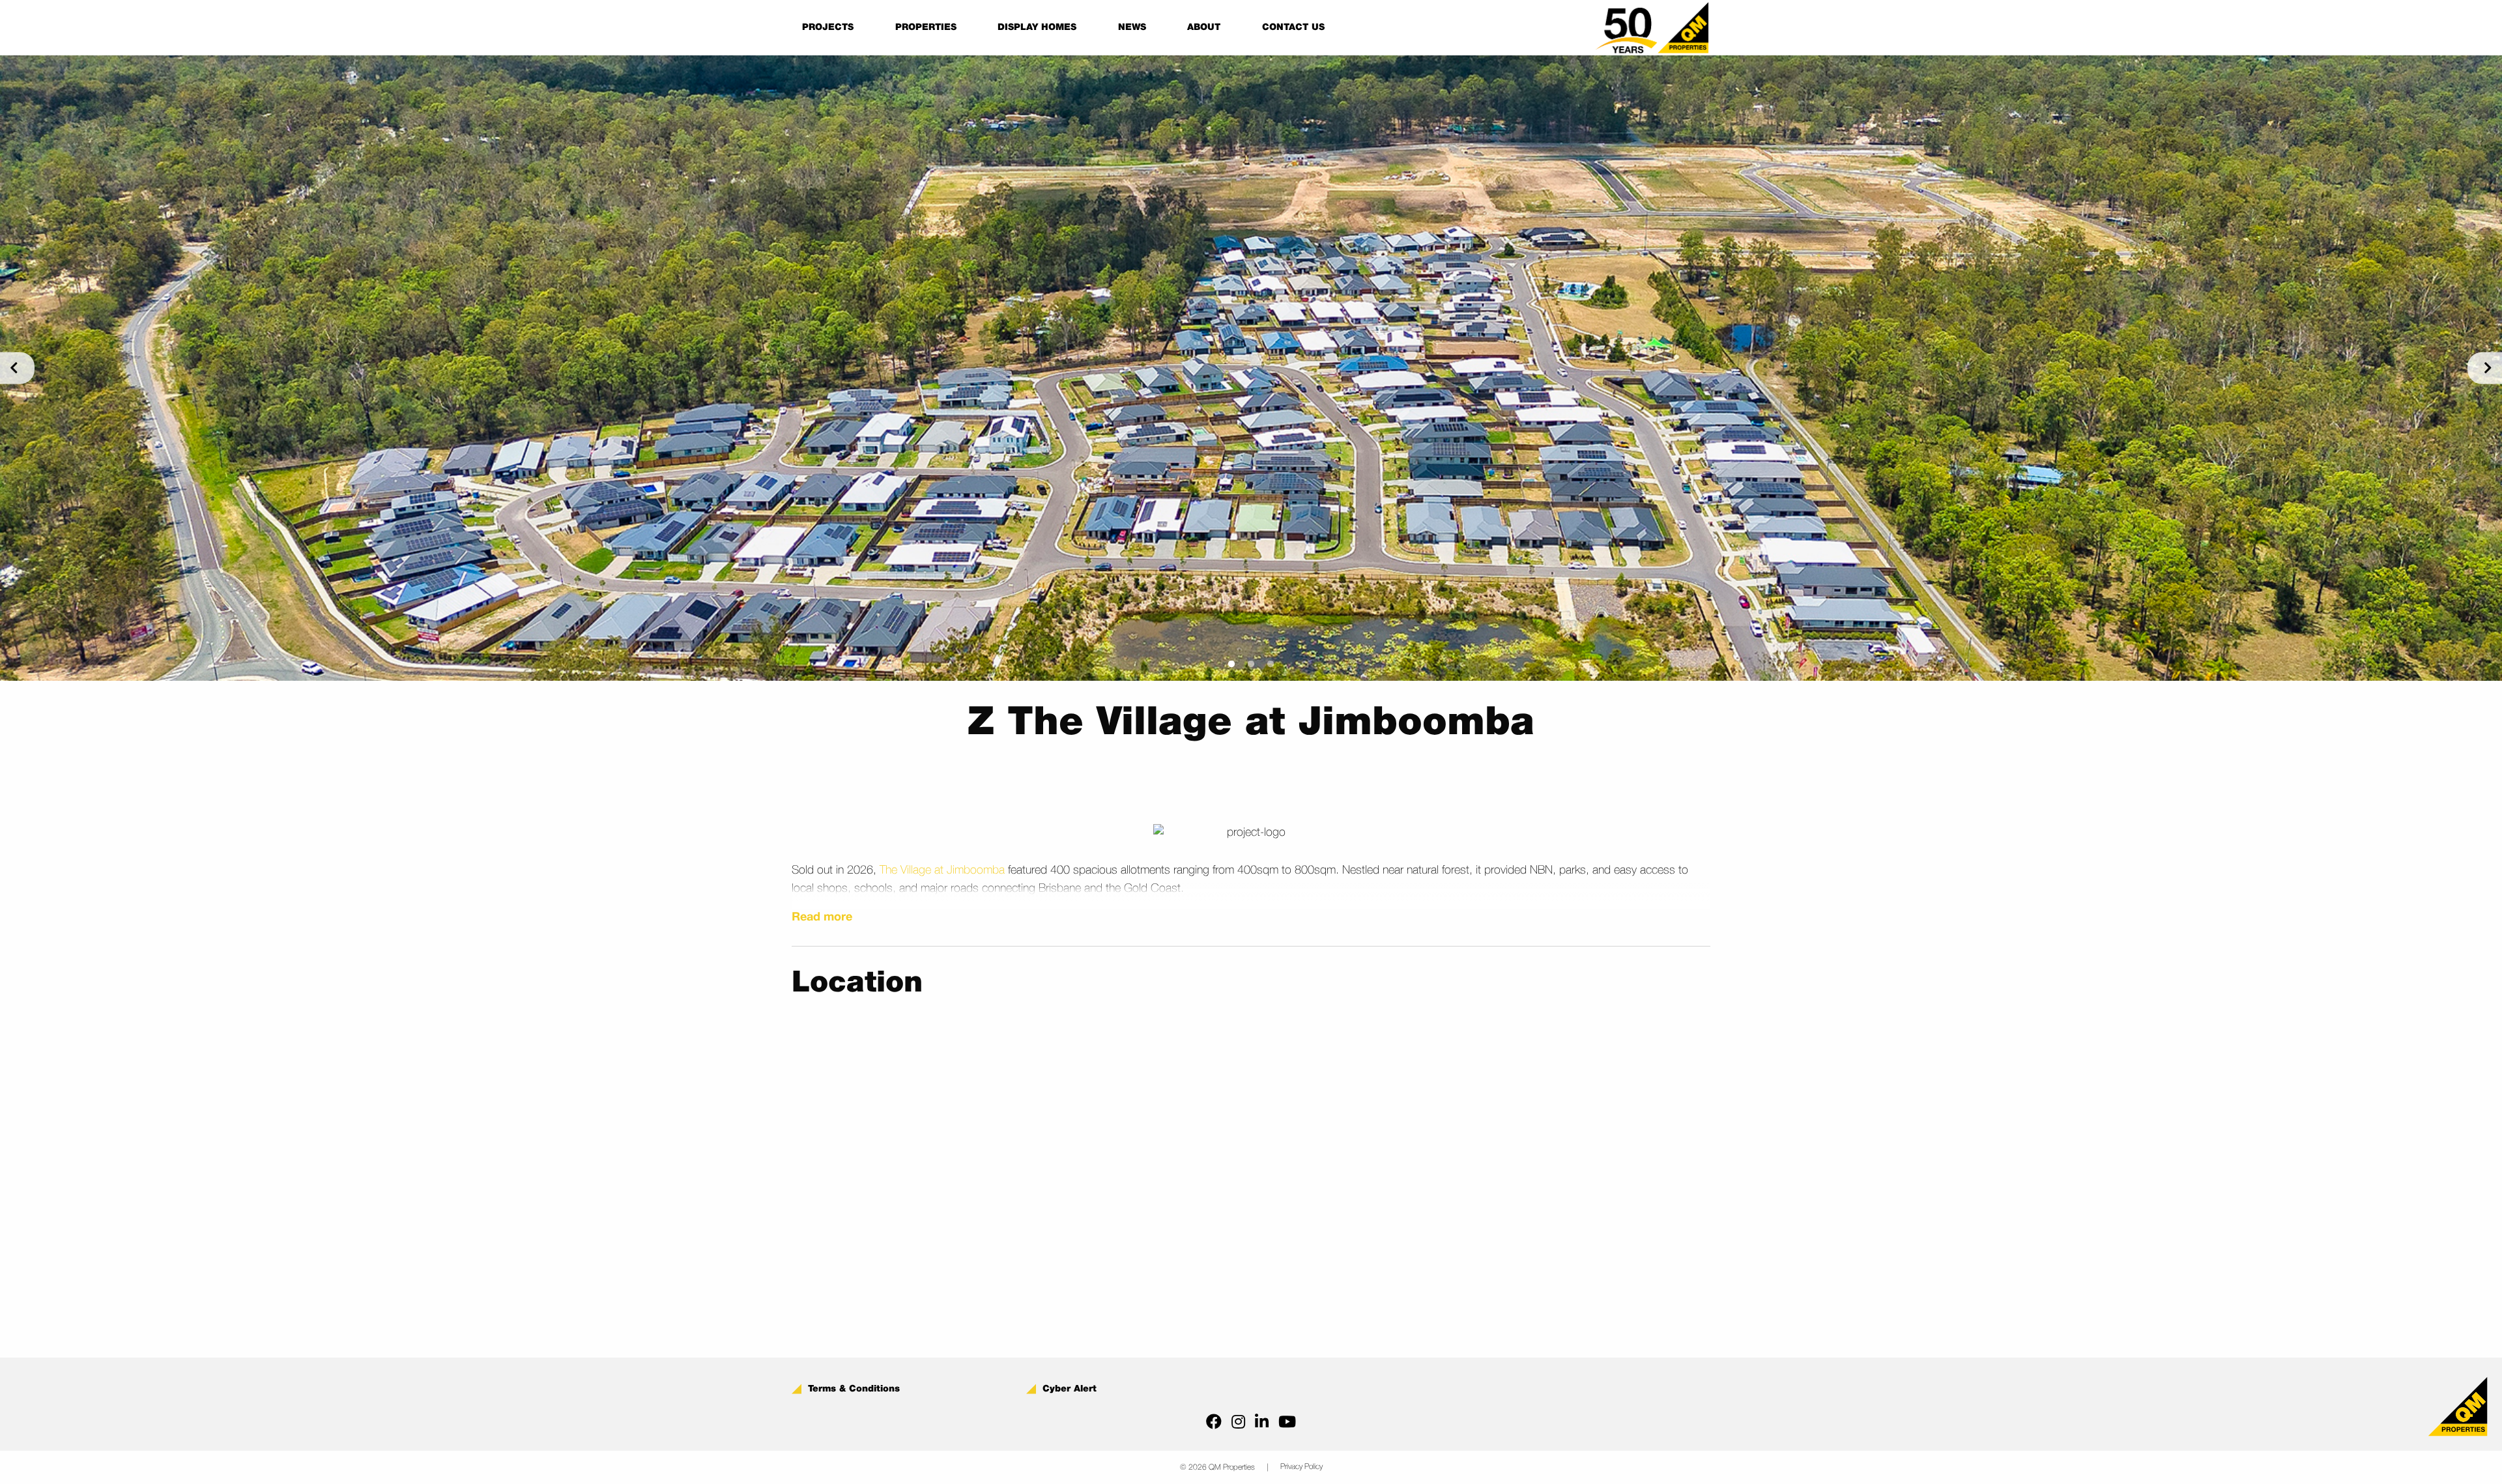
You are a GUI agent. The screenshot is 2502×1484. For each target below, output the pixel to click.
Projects (828, 27)
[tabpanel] (1251, 368)
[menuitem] (828, 27)
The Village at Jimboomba (942, 870)
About (1204, 27)
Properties (926, 27)
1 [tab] (1231, 664)
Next (2485, 368)
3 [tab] (1271, 664)
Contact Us (1293, 27)
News (1132, 27)
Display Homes (1037, 27)
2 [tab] (1251, 664)
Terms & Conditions (854, 1389)
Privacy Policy (1301, 1467)
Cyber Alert (1070, 1389)
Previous (17, 368)
